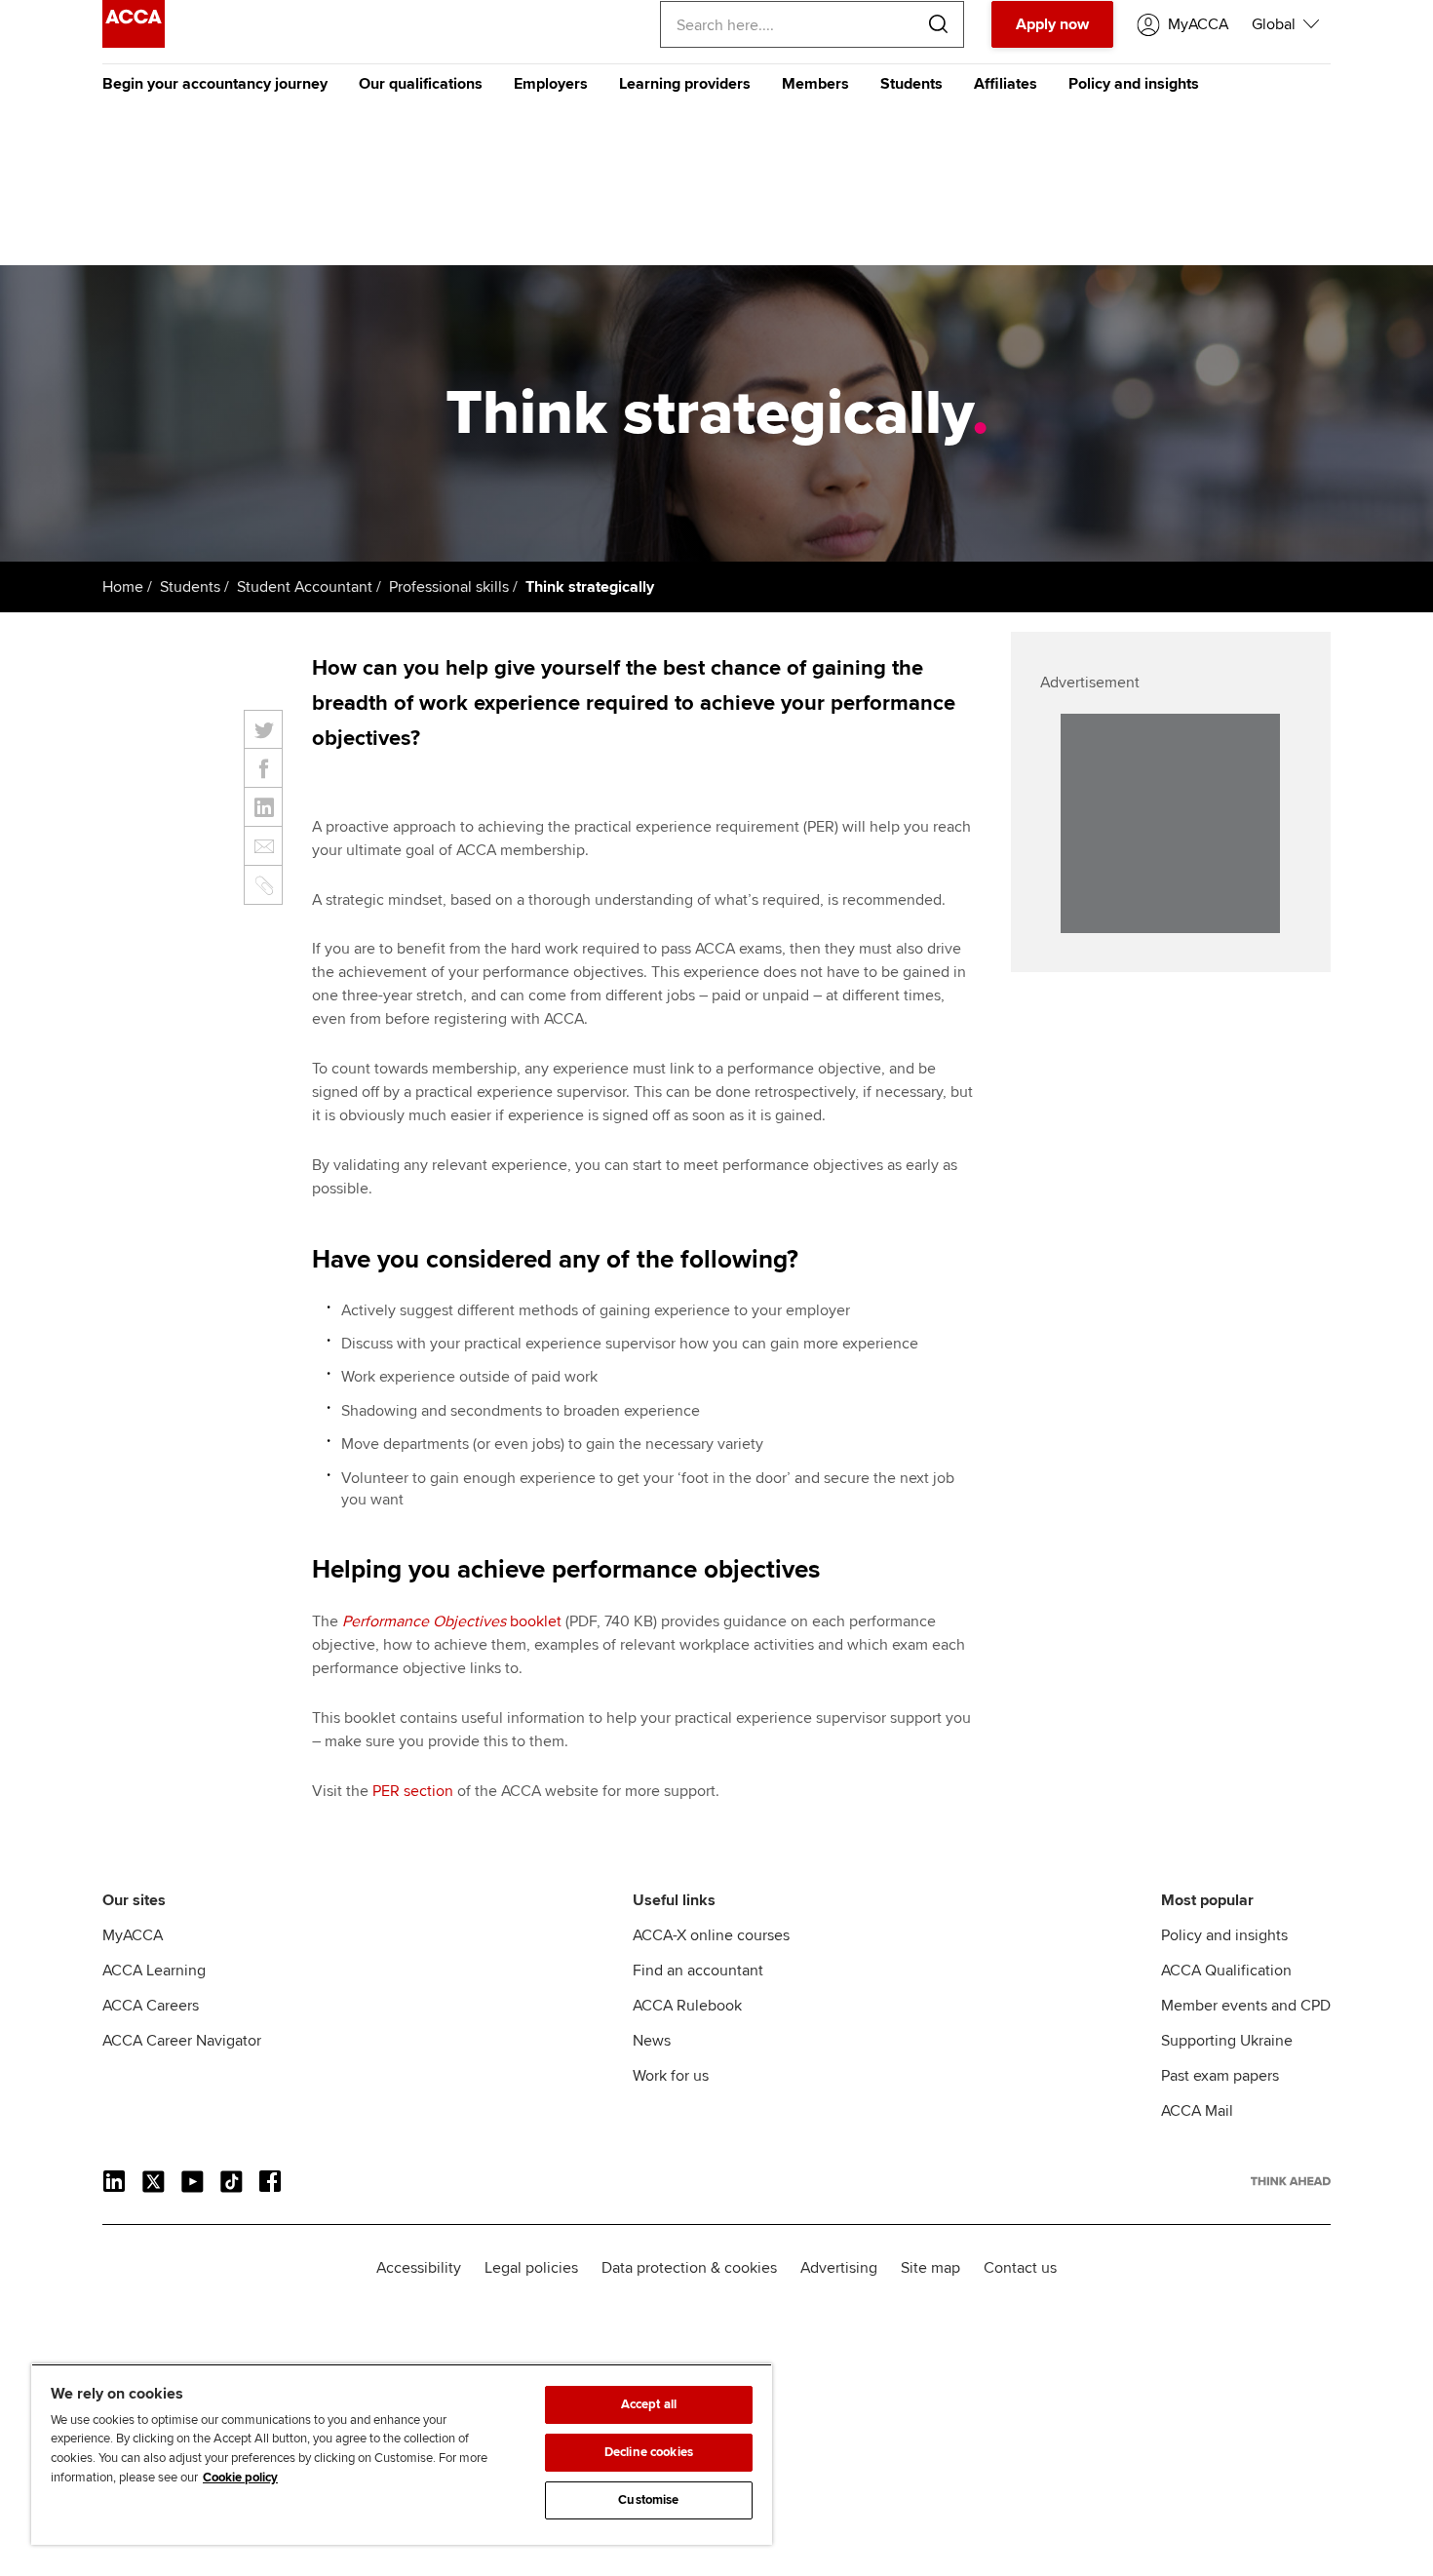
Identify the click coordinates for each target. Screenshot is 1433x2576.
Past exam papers (1220, 2076)
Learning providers (685, 84)
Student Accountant (305, 587)
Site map (930, 2268)
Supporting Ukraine (1227, 2041)
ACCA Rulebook (687, 2006)
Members (815, 84)
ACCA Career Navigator (182, 2041)
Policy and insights (1134, 84)
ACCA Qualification (1226, 1971)
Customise (648, 2500)
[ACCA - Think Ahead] (134, 43)
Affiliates (1006, 84)
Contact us (1020, 2268)
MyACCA (133, 1935)
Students (911, 84)
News (652, 2041)
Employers (551, 84)
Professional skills (449, 587)
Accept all (649, 2404)
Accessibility (419, 2268)
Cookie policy (240, 2478)
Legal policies (531, 2268)
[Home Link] (1291, 2181)
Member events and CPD (1246, 2006)
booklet (452, 1621)
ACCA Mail (1197, 2111)
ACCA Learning (154, 1971)
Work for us (671, 2076)
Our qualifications (421, 84)
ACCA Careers (151, 2006)
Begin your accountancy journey (215, 84)
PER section (413, 1791)
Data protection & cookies (689, 2268)
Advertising (839, 2268)
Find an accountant (698, 1971)
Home (123, 587)
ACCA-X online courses (711, 1935)
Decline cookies (649, 2452)
